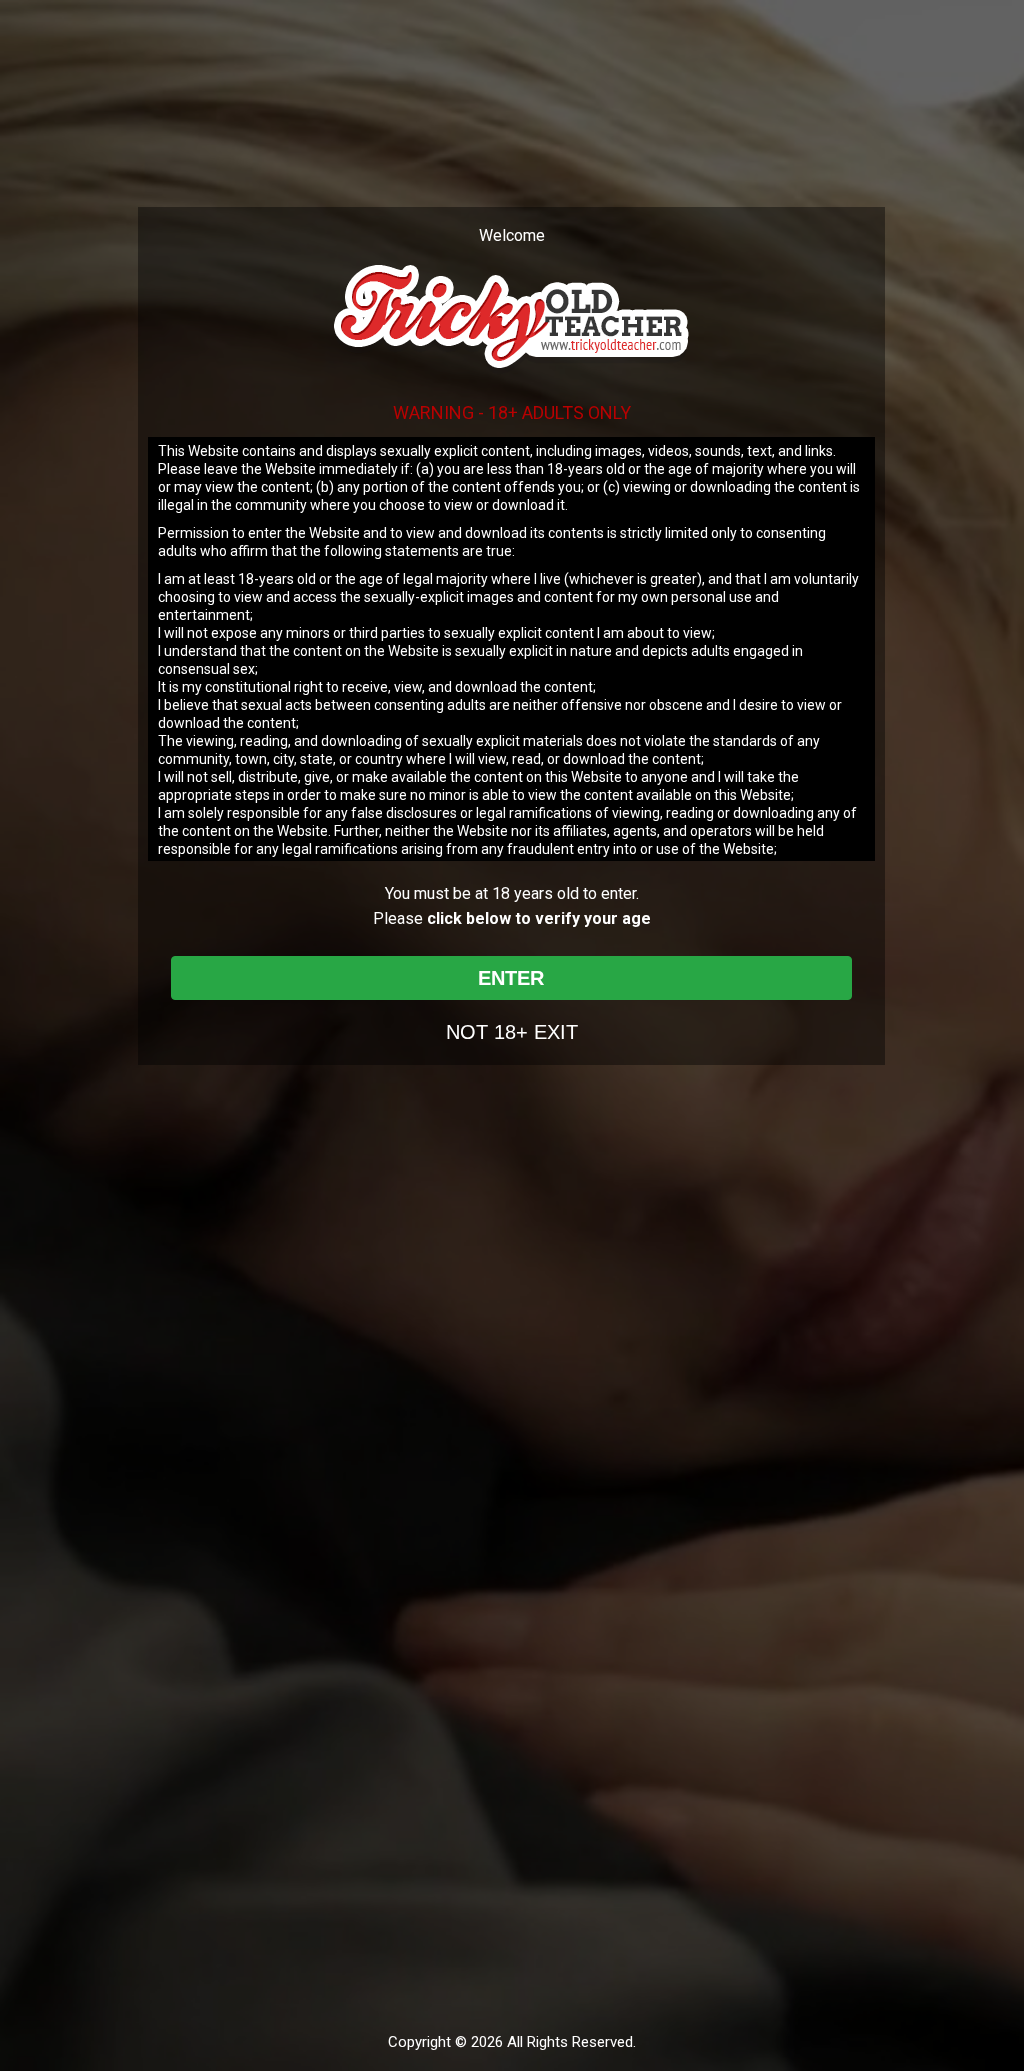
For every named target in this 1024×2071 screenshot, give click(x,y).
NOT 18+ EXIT (512, 1032)
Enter (511, 978)
